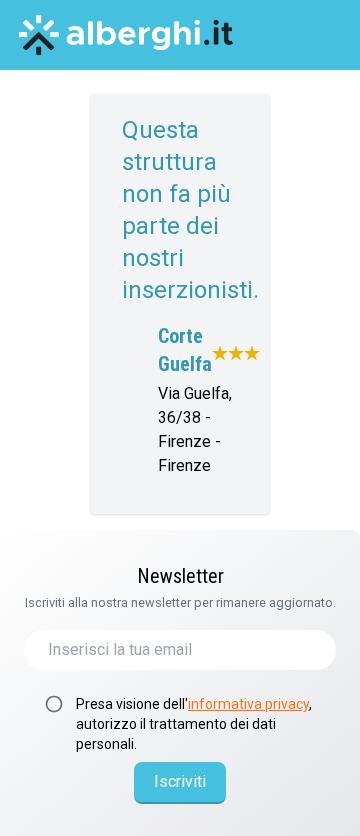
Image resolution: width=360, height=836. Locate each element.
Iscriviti (180, 781)
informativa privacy (248, 704)
